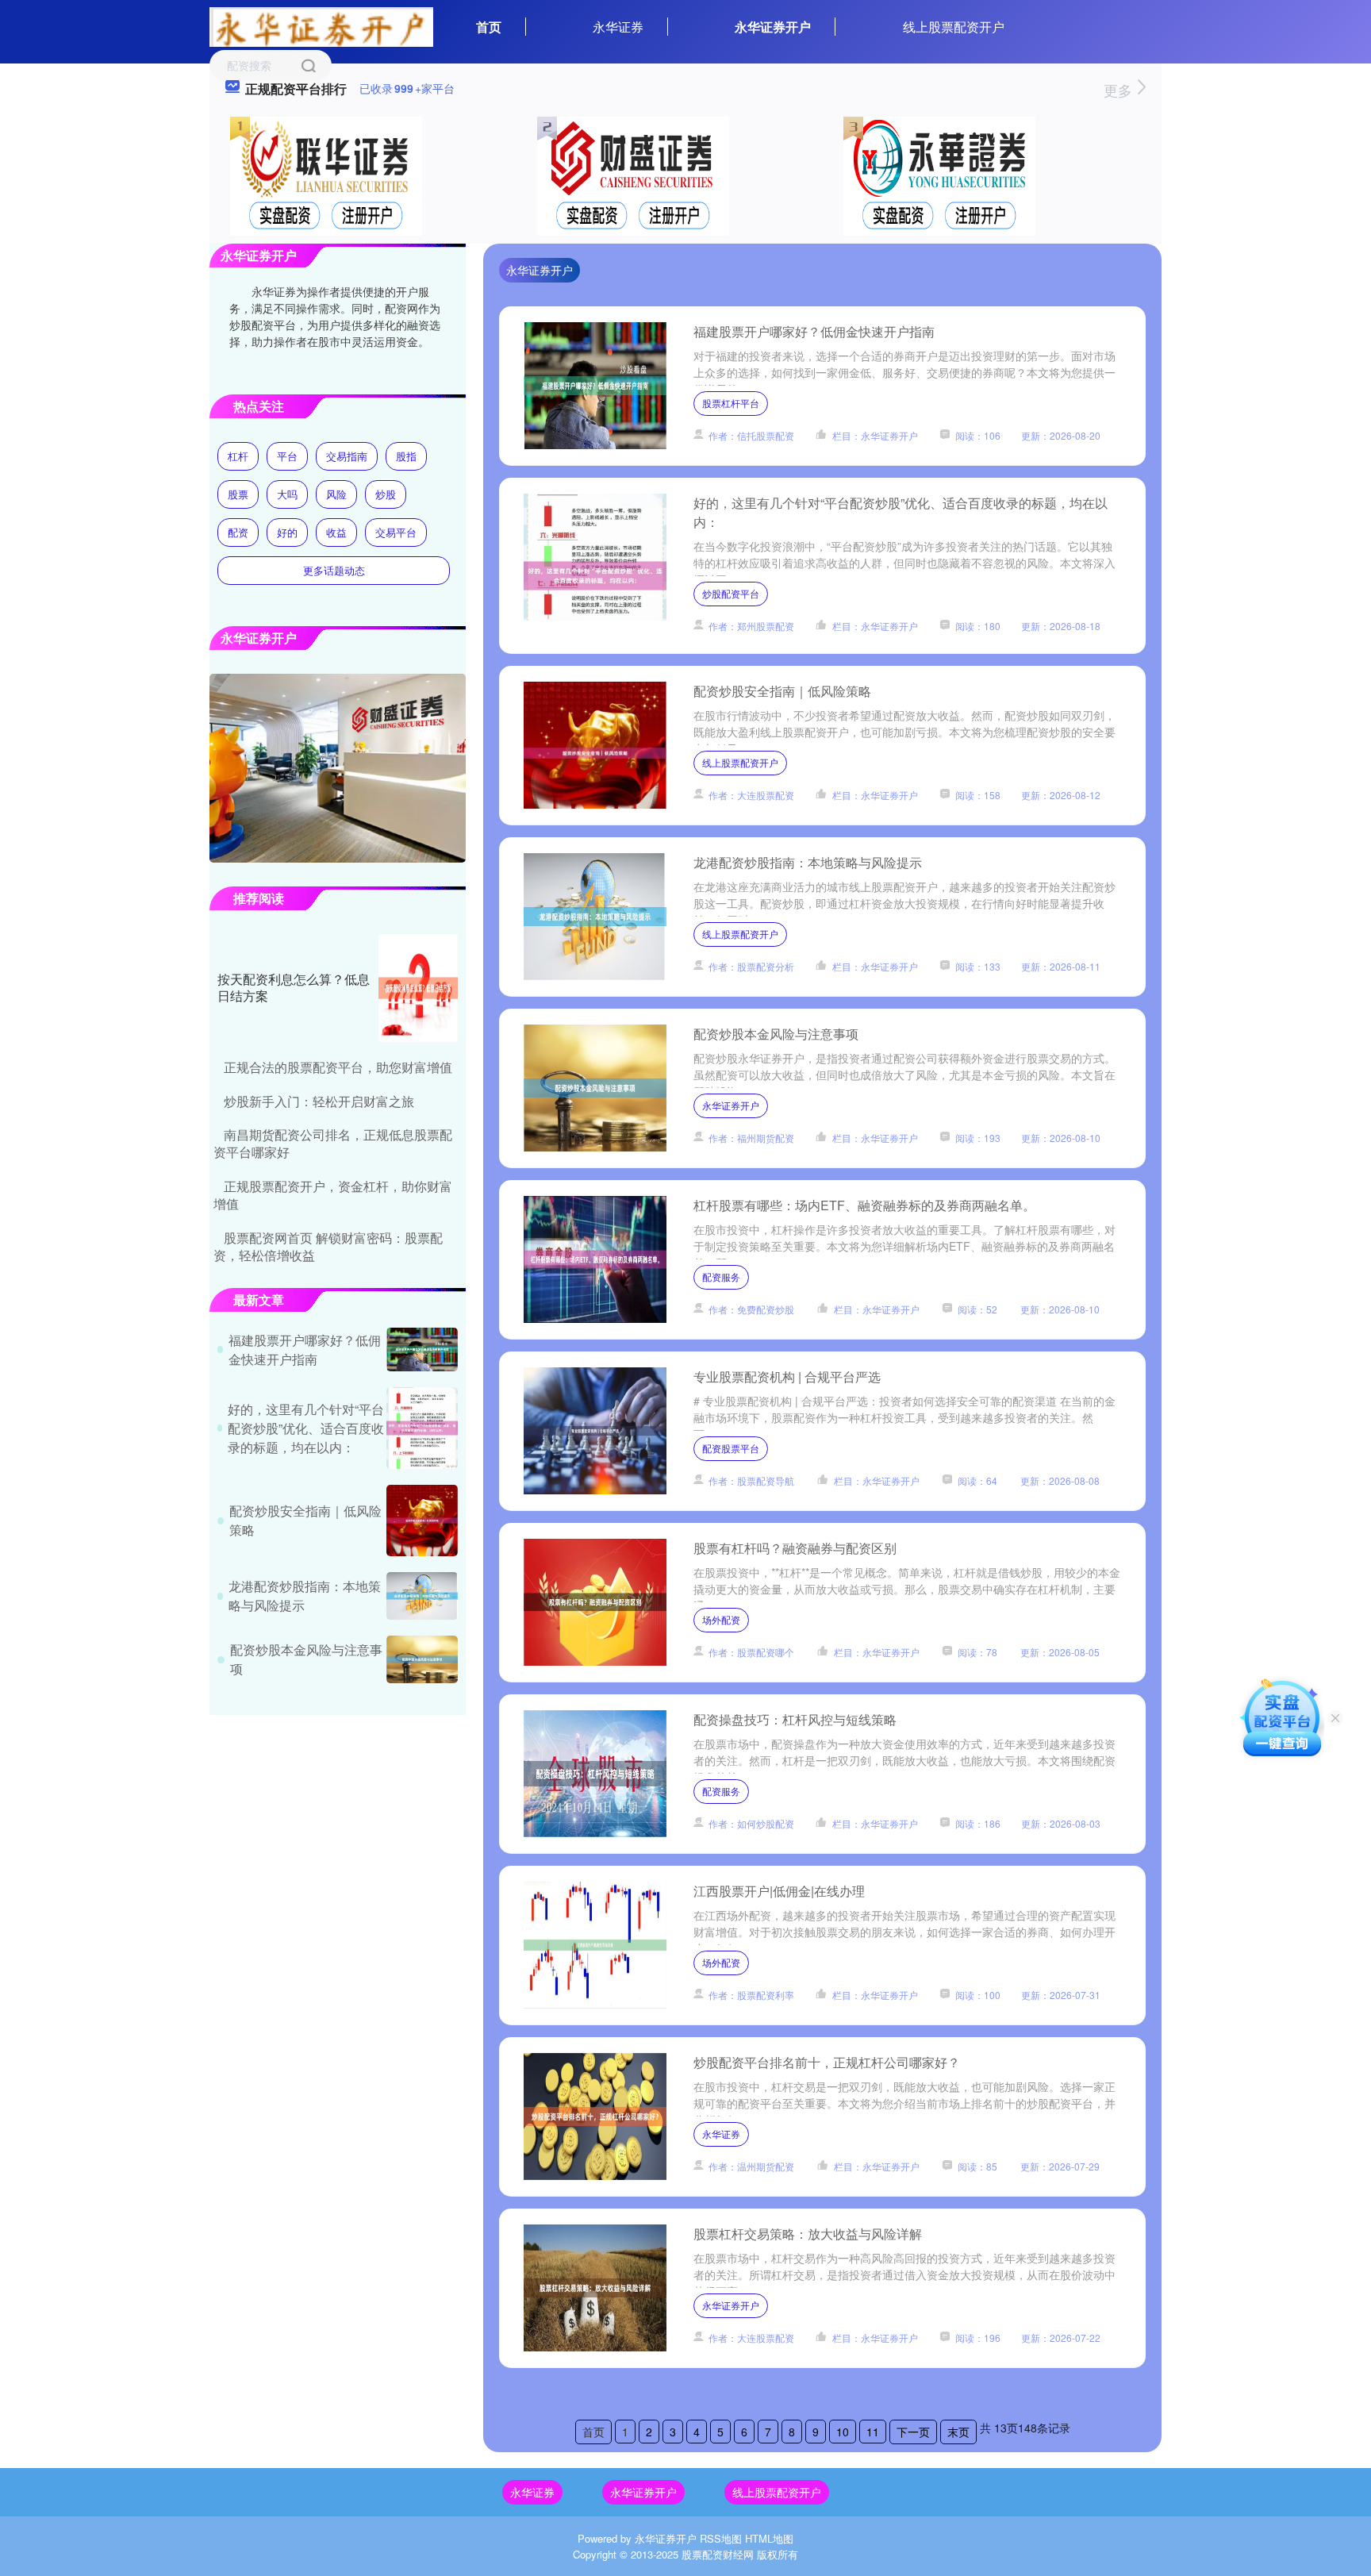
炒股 (386, 494)
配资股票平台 (731, 1448)
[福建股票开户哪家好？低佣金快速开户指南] (422, 1350)
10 (843, 2432)
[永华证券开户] (321, 25)
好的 (287, 532)
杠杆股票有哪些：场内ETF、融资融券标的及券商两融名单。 (864, 1205)
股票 (238, 494)
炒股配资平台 (731, 593)
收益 (336, 532)
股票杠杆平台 (731, 403)
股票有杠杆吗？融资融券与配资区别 (795, 1548)
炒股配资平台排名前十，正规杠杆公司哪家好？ (827, 2062)
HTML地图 (769, 2538)
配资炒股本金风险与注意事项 (776, 1034)
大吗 (287, 494)
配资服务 (721, 1276)
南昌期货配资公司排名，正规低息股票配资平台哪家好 (333, 1143)
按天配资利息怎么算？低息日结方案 (294, 987)
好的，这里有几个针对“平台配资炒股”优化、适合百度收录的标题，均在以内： (306, 1428)
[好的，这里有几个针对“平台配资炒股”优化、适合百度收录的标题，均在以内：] (422, 1428)
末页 (958, 2432)
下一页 (913, 2432)
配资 (238, 532)
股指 (406, 456)
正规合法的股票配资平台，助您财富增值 (338, 1067)
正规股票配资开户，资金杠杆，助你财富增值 (333, 1195)
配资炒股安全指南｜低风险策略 (782, 691)
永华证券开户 (773, 27)
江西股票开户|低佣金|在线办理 (779, 1891)
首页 (489, 27)
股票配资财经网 (718, 2554)
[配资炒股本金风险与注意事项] (422, 1659)
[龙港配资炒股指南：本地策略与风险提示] (422, 1596)
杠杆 (238, 456)
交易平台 (396, 532)
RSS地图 (721, 2538)
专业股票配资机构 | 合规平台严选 (787, 1376)
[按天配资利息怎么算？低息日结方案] (418, 988)
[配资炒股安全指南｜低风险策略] (422, 1521)
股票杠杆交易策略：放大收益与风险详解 (808, 2234)
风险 (336, 494)
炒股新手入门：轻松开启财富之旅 (319, 1101)
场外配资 (721, 1619)
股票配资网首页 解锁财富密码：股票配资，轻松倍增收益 (328, 1246)
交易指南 (347, 456)
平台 (287, 456)
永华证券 (618, 27)
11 (873, 2432)
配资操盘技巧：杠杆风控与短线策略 (795, 1719)
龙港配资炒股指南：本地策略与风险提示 (808, 862)
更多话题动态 (334, 570)
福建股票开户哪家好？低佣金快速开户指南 (814, 331)
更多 (1120, 90)
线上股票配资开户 (954, 27)
